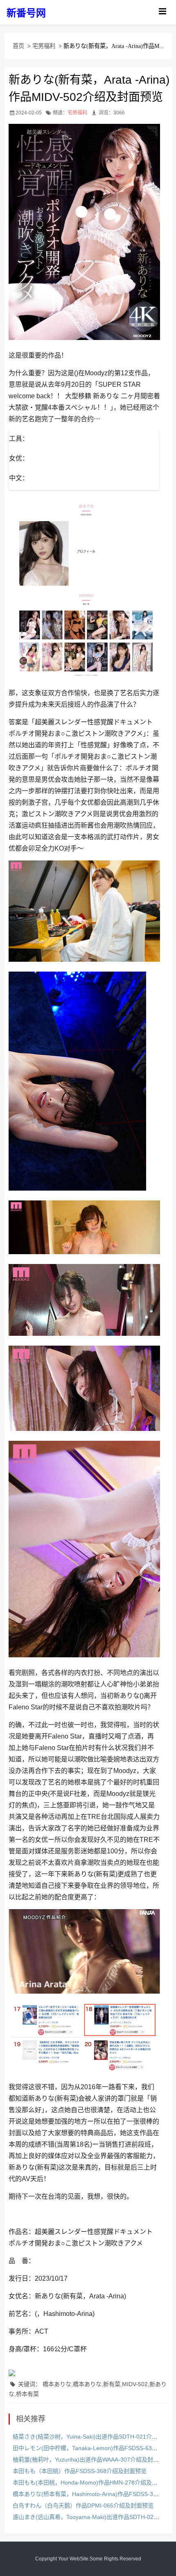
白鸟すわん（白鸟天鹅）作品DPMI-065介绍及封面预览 (83, 2505)
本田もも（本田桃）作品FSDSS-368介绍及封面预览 (80, 2471)
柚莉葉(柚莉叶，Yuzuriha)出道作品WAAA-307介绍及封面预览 (91, 2460)
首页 (18, 46)
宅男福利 (44, 46)
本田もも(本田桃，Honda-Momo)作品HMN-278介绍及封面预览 (94, 2482)
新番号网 (26, 13)
